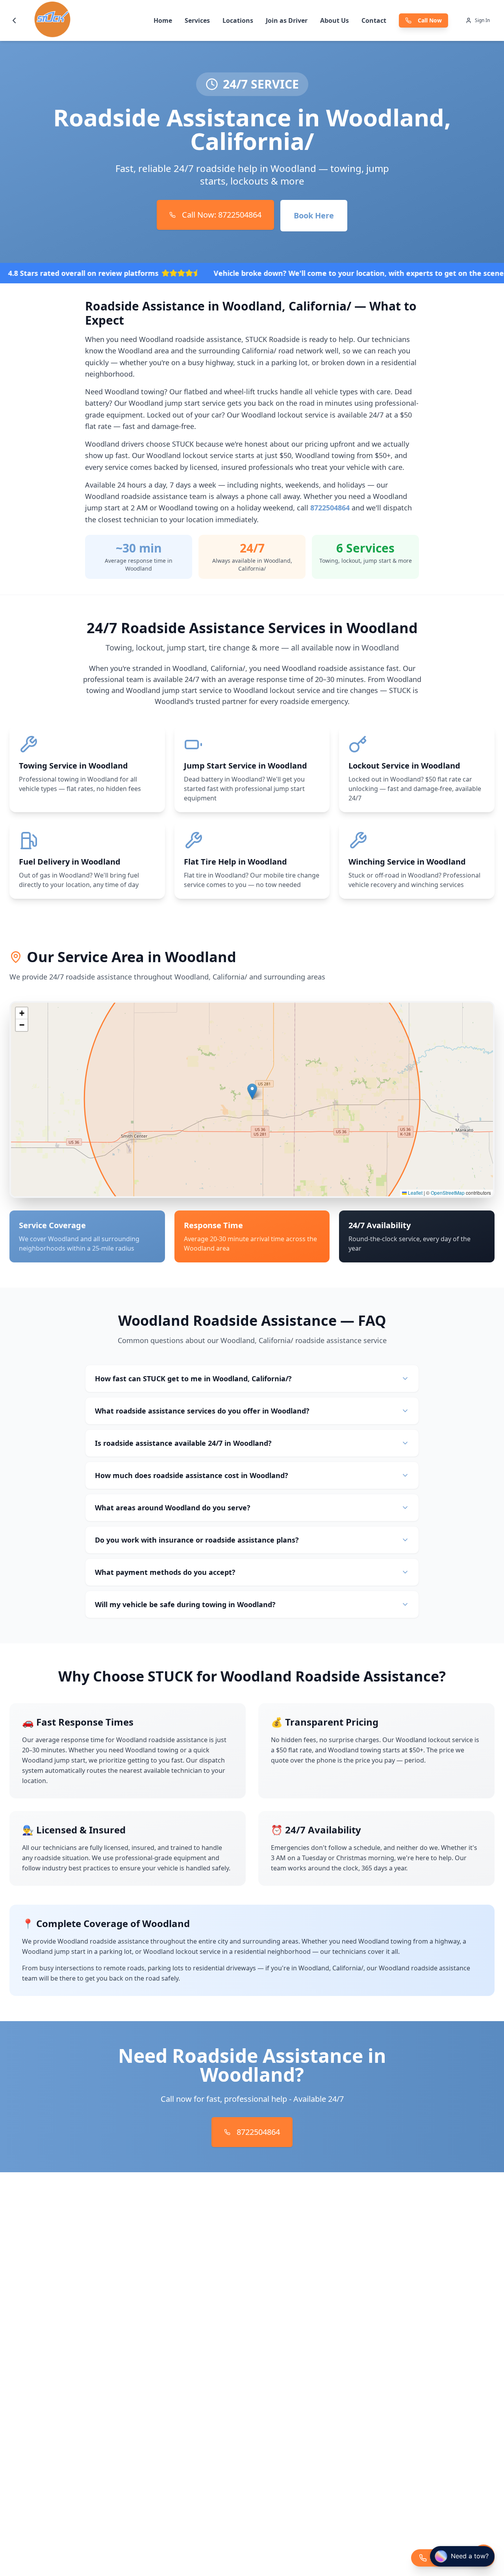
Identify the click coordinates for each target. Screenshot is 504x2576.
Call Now (430, 20)
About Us (334, 20)
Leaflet (415, 1193)
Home (163, 20)
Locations (238, 20)
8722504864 (330, 508)
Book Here (314, 215)
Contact (374, 20)
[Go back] (14, 20)
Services (197, 20)
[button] (252, 1091)
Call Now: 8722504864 (222, 215)
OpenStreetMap (448, 1193)
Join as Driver (287, 20)
